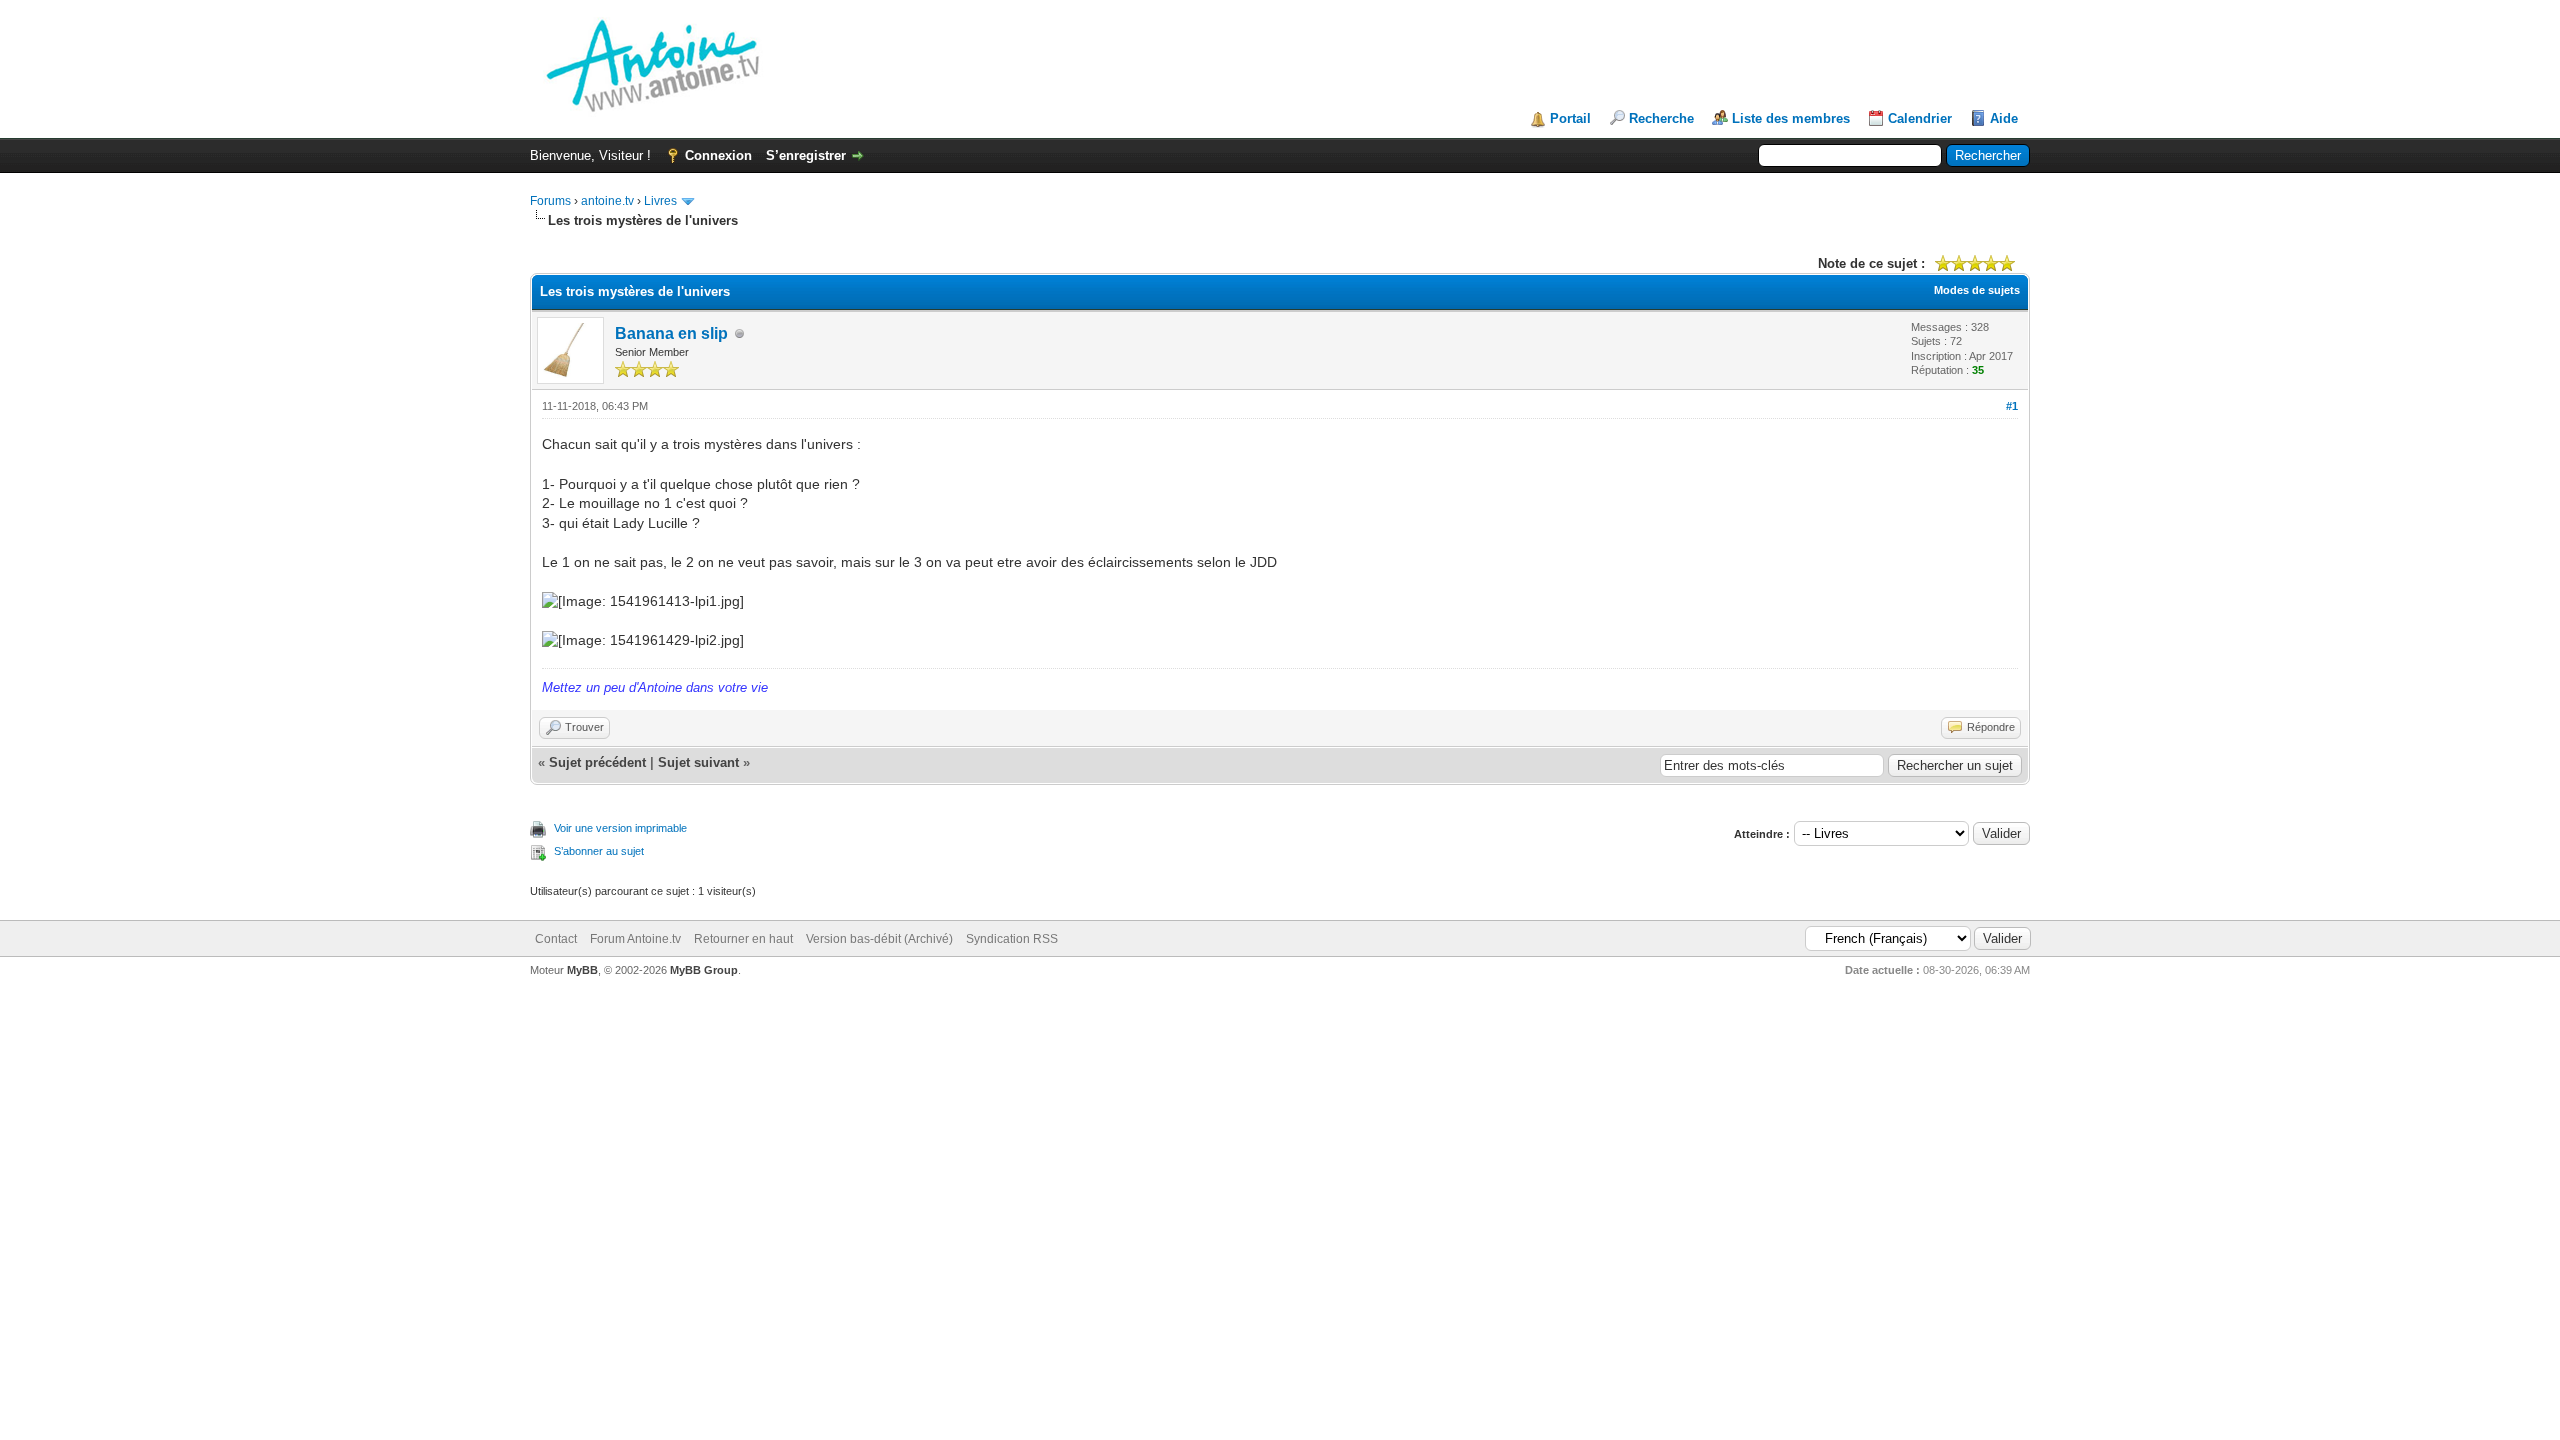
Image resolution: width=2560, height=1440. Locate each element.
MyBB (582, 970)
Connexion (718, 155)
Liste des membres (1791, 118)
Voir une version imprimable (620, 828)
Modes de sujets (1977, 290)
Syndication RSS (1012, 939)
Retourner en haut (743, 939)
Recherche (1661, 118)
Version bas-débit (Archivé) (879, 939)
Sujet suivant (698, 762)
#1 (2012, 406)
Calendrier (1920, 118)
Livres (660, 201)
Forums (550, 201)
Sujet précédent (597, 762)
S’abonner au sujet (599, 851)
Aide (2004, 118)
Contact (556, 939)
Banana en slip (671, 333)
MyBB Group (704, 970)
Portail (1570, 118)
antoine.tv (607, 201)
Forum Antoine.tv (635, 939)
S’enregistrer (806, 155)
